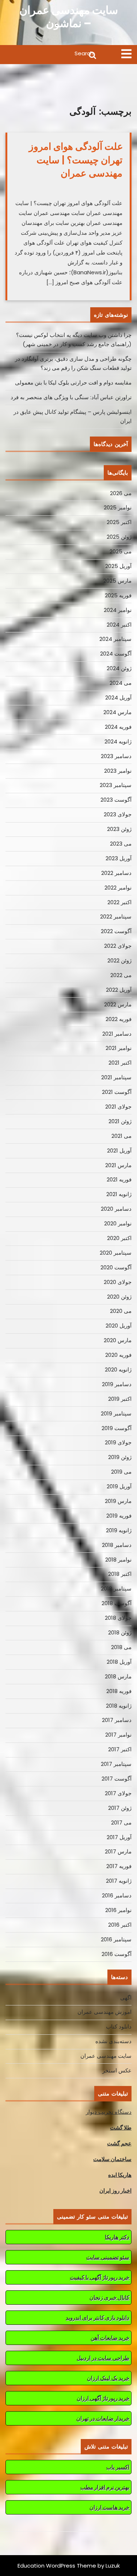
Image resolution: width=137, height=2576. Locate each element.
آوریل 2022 (119, 990)
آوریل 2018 (119, 1662)
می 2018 (121, 1647)
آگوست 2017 (117, 1779)
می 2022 (121, 975)
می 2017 (121, 1822)
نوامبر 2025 (118, 507)
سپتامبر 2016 (116, 1939)
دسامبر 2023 (116, 756)
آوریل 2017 (119, 1837)
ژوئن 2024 (119, 668)
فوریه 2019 (119, 1516)
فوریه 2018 (119, 1691)
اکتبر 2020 (119, 1238)
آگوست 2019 (117, 1428)
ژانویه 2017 (119, 1881)
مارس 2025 (117, 581)
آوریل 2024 (118, 697)
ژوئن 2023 (119, 829)
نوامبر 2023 (118, 771)
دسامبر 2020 (116, 1209)
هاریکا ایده (120, 2175)
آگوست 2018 (117, 1603)
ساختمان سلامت (112, 2159)
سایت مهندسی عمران (106, 2056)
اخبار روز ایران (115, 2191)
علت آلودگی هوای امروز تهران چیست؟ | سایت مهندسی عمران (76, 160)
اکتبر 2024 (119, 625)
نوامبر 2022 (118, 888)
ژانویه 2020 (118, 1369)
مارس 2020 (118, 1340)
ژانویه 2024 (118, 741)
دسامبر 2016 (117, 1895)
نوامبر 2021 (119, 1048)
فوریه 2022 (119, 1019)
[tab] (126, 54)
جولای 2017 (118, 1793)
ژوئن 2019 (120, 1457)
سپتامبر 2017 (116, 1764)
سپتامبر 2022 (116, 916)
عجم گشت (119, 2143)
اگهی (126, 1998)
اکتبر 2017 (120, 1749)
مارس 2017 (118, 1851)
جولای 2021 (118, 1107)
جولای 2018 (118, 1618)
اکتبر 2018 (120, 1574)
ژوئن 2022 (119, 960)
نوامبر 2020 (118, 1223)
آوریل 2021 (119, 1150)
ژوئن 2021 (120, 1121)
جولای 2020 (118, 1282)
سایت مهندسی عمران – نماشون (69, 17)
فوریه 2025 (118, 595)
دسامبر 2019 (117, 1384)
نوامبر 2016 (118, 1910)
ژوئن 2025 (119, 537)
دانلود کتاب (119, 2026)
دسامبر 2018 (117, 1545)
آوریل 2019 (119, 1486)
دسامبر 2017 (117, 1720)
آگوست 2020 (116, 1267)
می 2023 (121, 844)
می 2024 (121, 683)
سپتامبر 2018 (116, 1588)
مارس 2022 (118, 1004)
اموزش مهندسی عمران (104, 2012)
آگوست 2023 (116, 800)
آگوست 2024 (116, 654)
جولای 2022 (118, 946)
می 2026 (121, 493)
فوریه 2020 (118, 1355)
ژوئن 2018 (120, 1632)
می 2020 (121, 1311)
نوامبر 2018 (118, 1560)
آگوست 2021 (117, 1092)
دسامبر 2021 (117, 1034)
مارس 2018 (118, 1676)
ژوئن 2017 (120, 1808)
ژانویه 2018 (119, 1706)
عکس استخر (117, 2070)
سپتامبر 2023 (116, 785)
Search (51, 55)
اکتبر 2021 (120, 1063)
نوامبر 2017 (118, 1735)
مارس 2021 (118, 1165)
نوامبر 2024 (118, 610)
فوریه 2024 (118, 727)
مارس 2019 (118, 1501)
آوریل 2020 (119, 1326)
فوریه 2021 (119, 1179)
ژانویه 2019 (119, 1530)
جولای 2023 (118, 814)
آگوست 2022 (116, 931)
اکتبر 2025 (119, 522)
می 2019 (121, 1472)
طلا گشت (121, 2128)
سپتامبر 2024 (115, 639)
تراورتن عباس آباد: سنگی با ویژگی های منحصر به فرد (71, 397)
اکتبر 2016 (120, 1925)
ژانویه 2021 (119, 1194)
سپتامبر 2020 (116, 1253)
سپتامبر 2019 (116, 1413)
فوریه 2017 (119, 1866)
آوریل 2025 (118, 566)
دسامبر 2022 (116, 873)
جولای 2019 (118, 1442)
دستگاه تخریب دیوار (109, 2112)
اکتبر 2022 (119, 902)
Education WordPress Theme (57, 2566)
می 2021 (121, 1136)
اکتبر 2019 (120, 1399)
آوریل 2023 (119, 858)
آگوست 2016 (117, 1954)
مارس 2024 (117, 712)
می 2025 (121, 551)
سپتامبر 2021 (116, 1077)
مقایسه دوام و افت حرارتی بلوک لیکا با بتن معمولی (73, 383)
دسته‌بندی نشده (113, 2041)
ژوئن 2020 (119, 1297)
